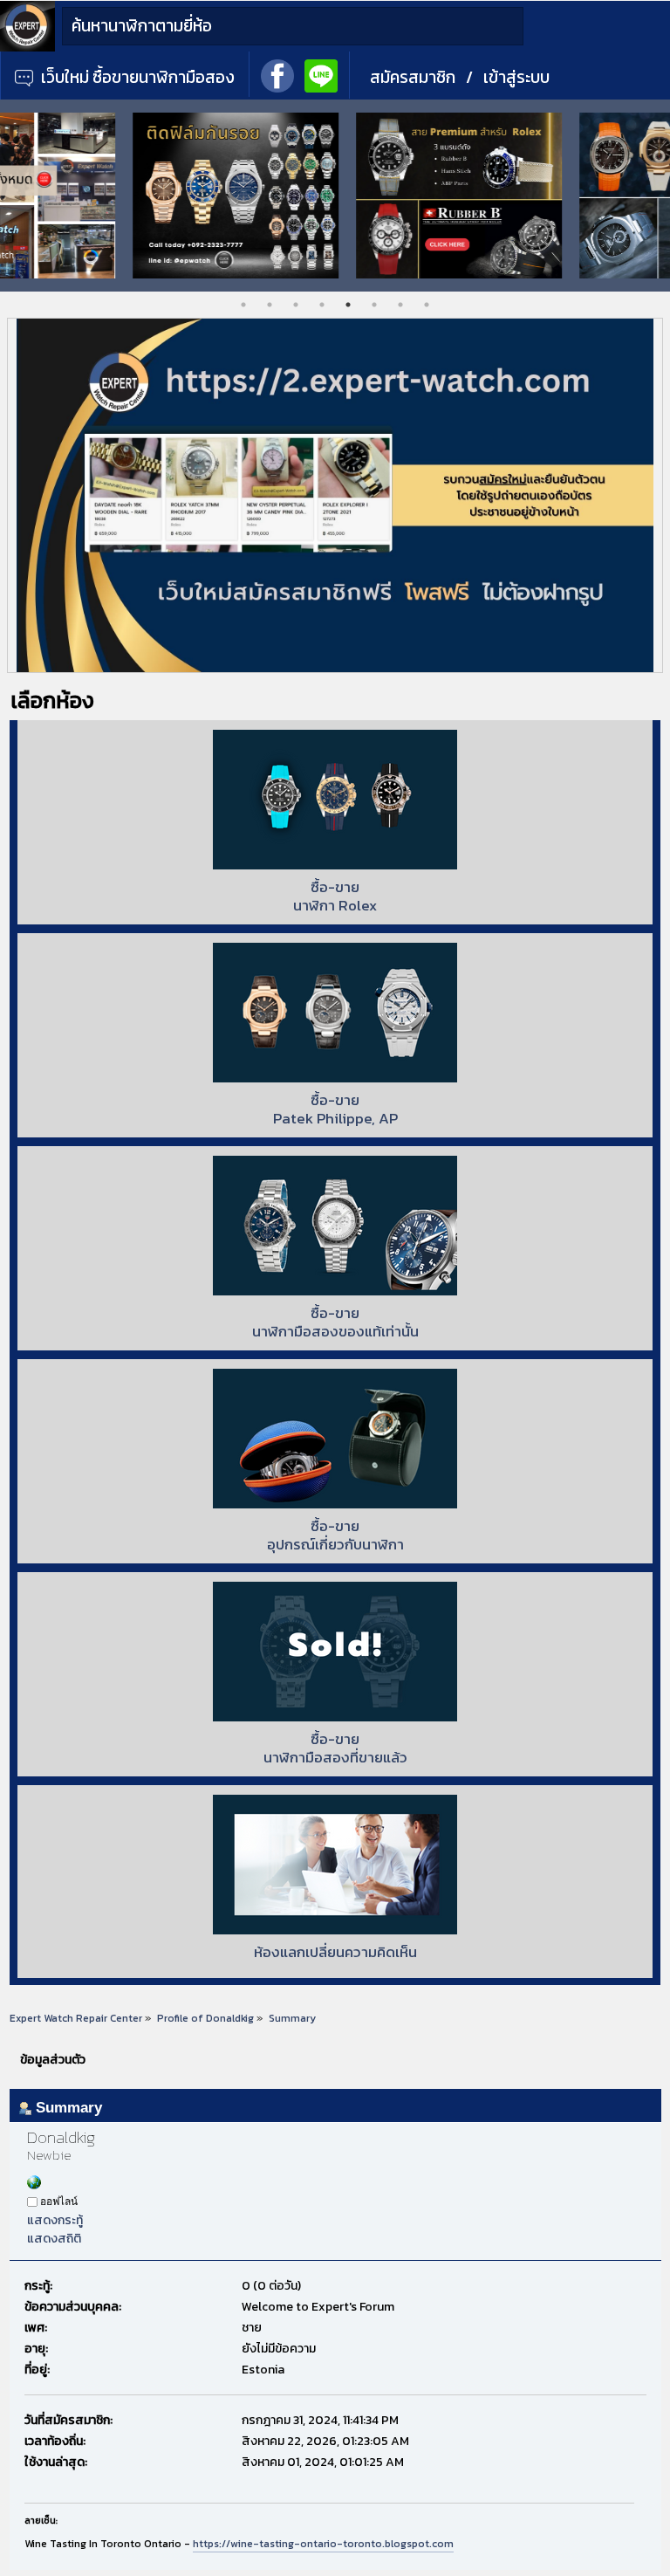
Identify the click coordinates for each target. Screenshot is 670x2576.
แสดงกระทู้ (55, 2220)
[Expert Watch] (27, 48)
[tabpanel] (112, 196)
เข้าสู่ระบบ (516, 77)
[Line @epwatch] (321, 74)
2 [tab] (270, 305)
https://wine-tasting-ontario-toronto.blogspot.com (323, 2544)
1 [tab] (243, 305)
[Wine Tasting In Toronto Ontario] (34, 2185)
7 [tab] (400, 305)
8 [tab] (427, 305)
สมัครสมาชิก (413, 77)
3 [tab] (296, 305)
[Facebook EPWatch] (277, 74)
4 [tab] (322, 305)
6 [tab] (374, 305)
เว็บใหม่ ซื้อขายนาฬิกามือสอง (136, 77)
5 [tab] (348, 305)
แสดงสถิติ (54, 2239)
